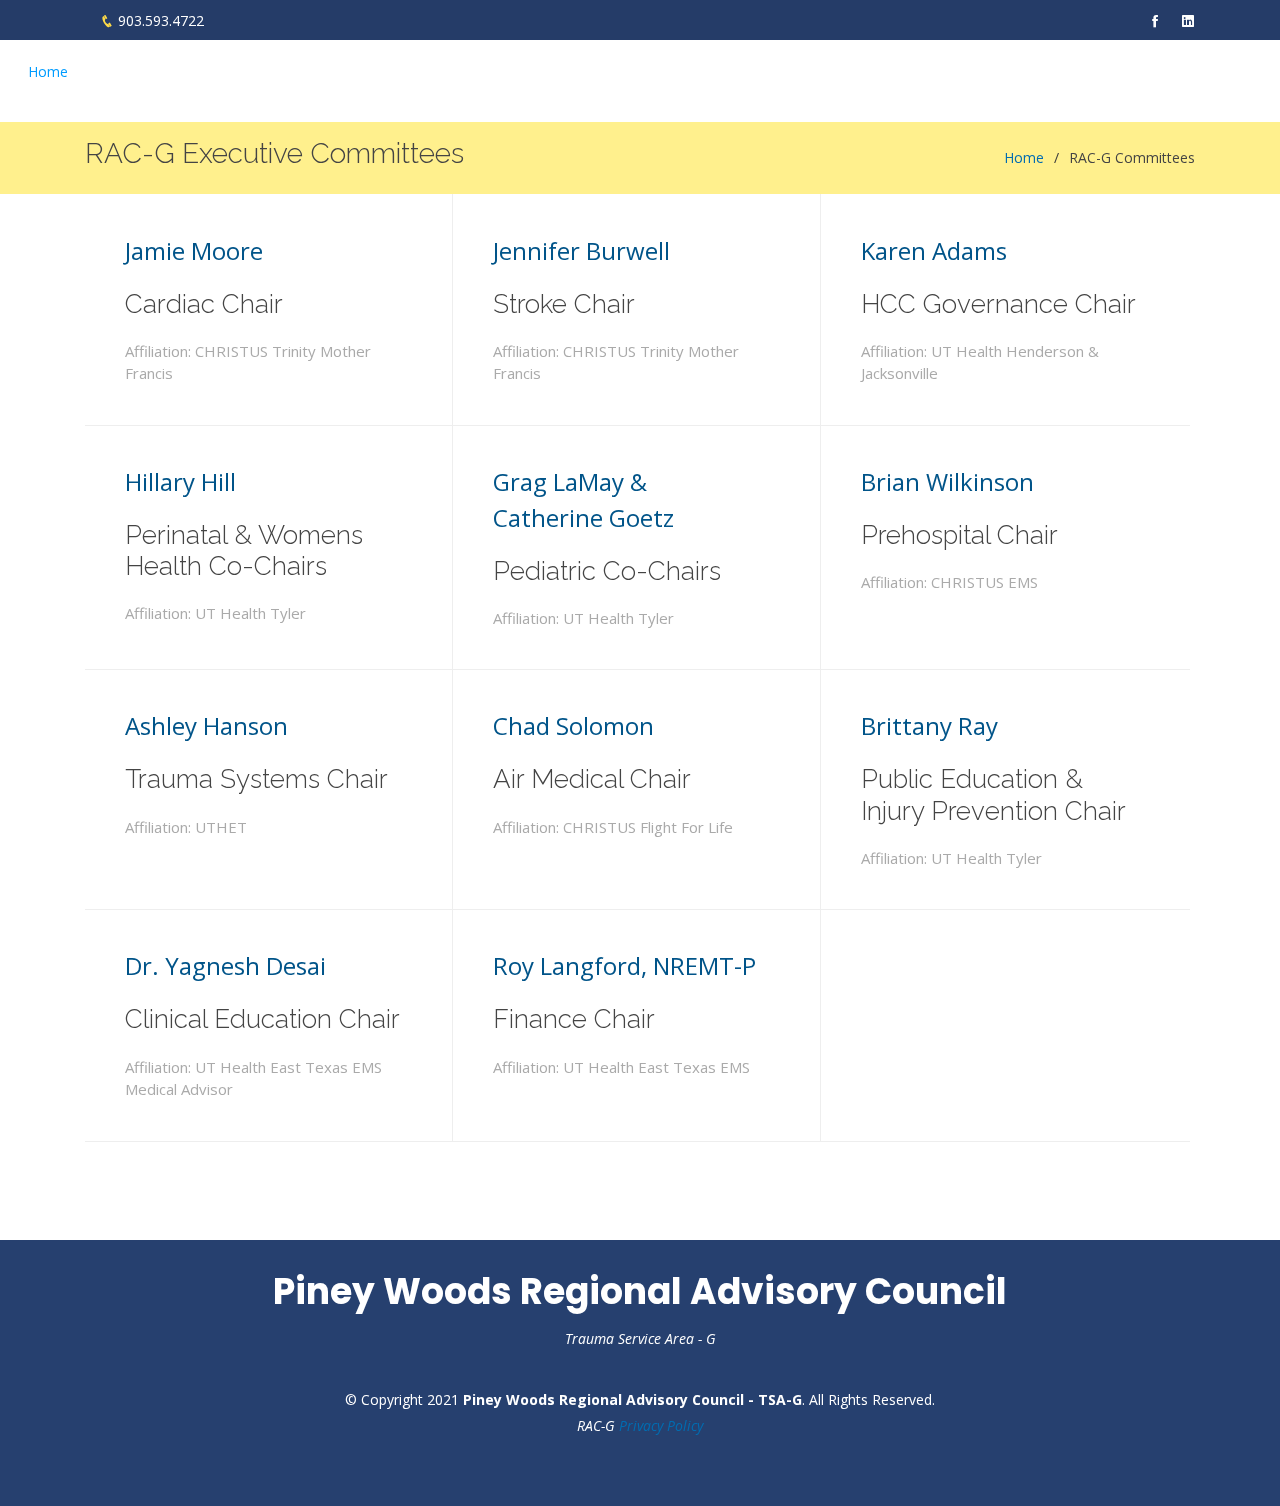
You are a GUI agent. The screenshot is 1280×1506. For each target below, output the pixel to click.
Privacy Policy (661, 1425)
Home (48, 71)
